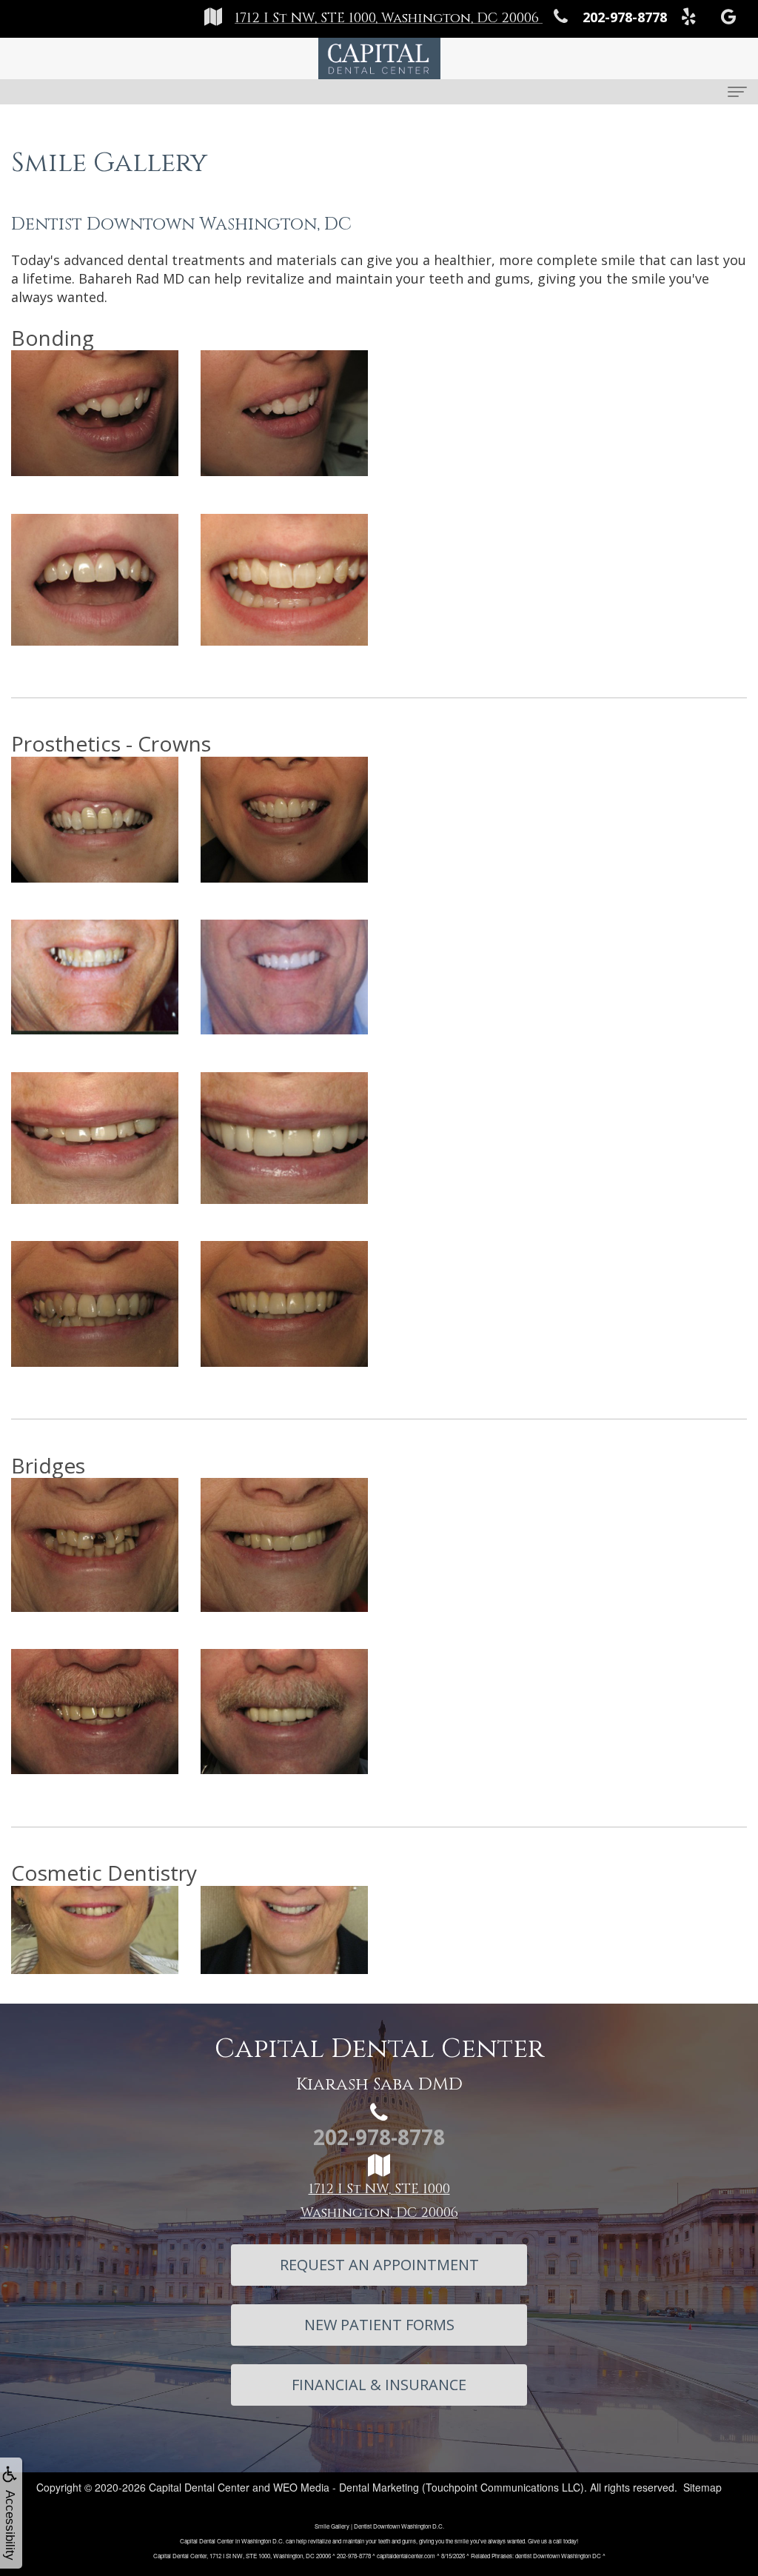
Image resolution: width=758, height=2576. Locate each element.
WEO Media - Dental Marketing (346, 2487)
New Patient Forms (379, 2325)
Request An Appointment (379, 2265)
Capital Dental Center (199, 2487)
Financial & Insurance (379, 2385)
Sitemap (702, 2487)
